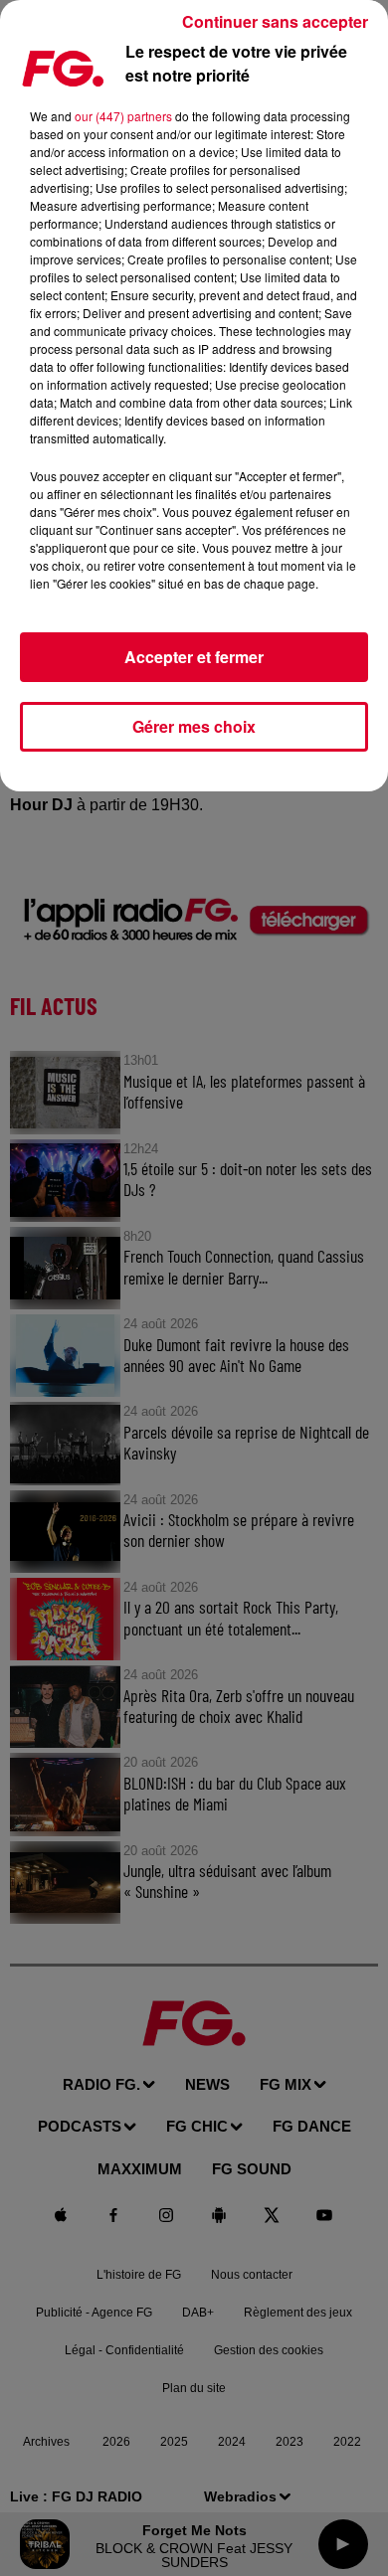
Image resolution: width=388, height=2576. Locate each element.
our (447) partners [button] (123, 116)
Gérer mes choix (194, 726)
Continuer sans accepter (275, 21)
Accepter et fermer (194, 657)
